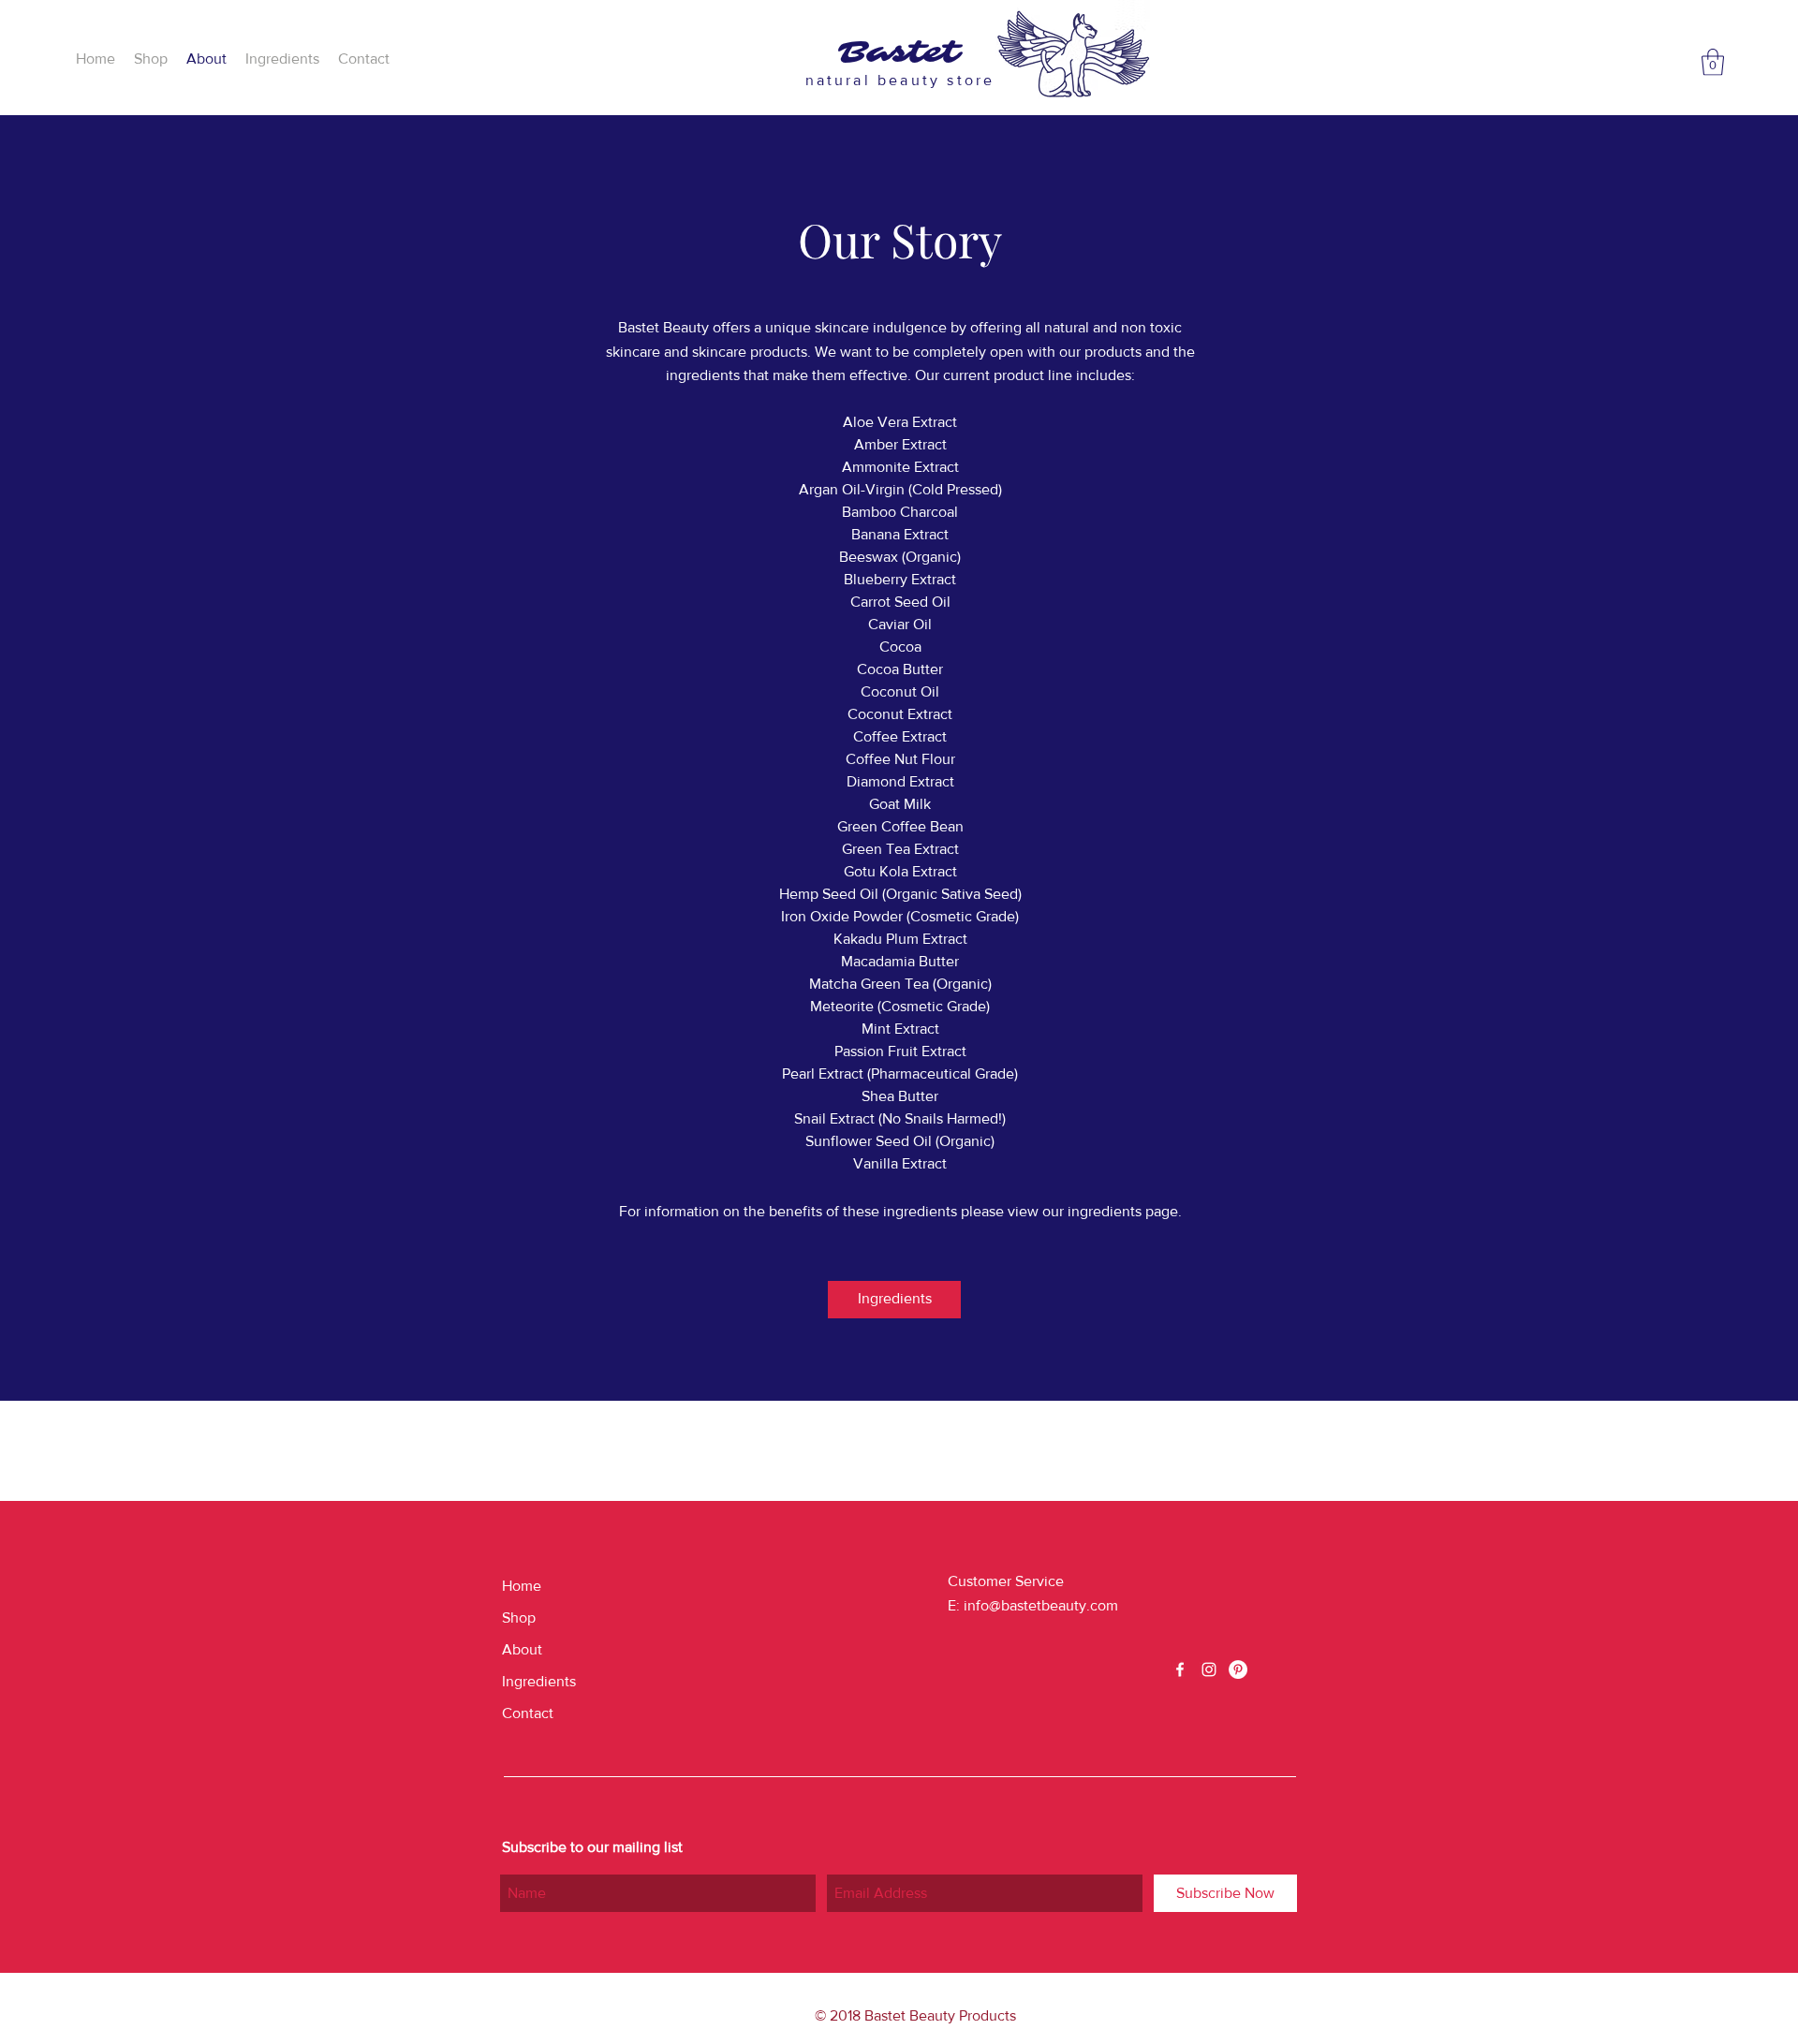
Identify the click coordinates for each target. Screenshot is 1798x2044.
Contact (528, 1713)
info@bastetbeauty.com (1041, 1605)
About (522, 1649)
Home (522, 1586)
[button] (1713, 62)
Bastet (899, 52)
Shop (519, 1618)
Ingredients (539, 1681)
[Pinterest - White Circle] (1238, 1669)
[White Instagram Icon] (1209, 1669)
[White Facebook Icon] (1180, 1669)
